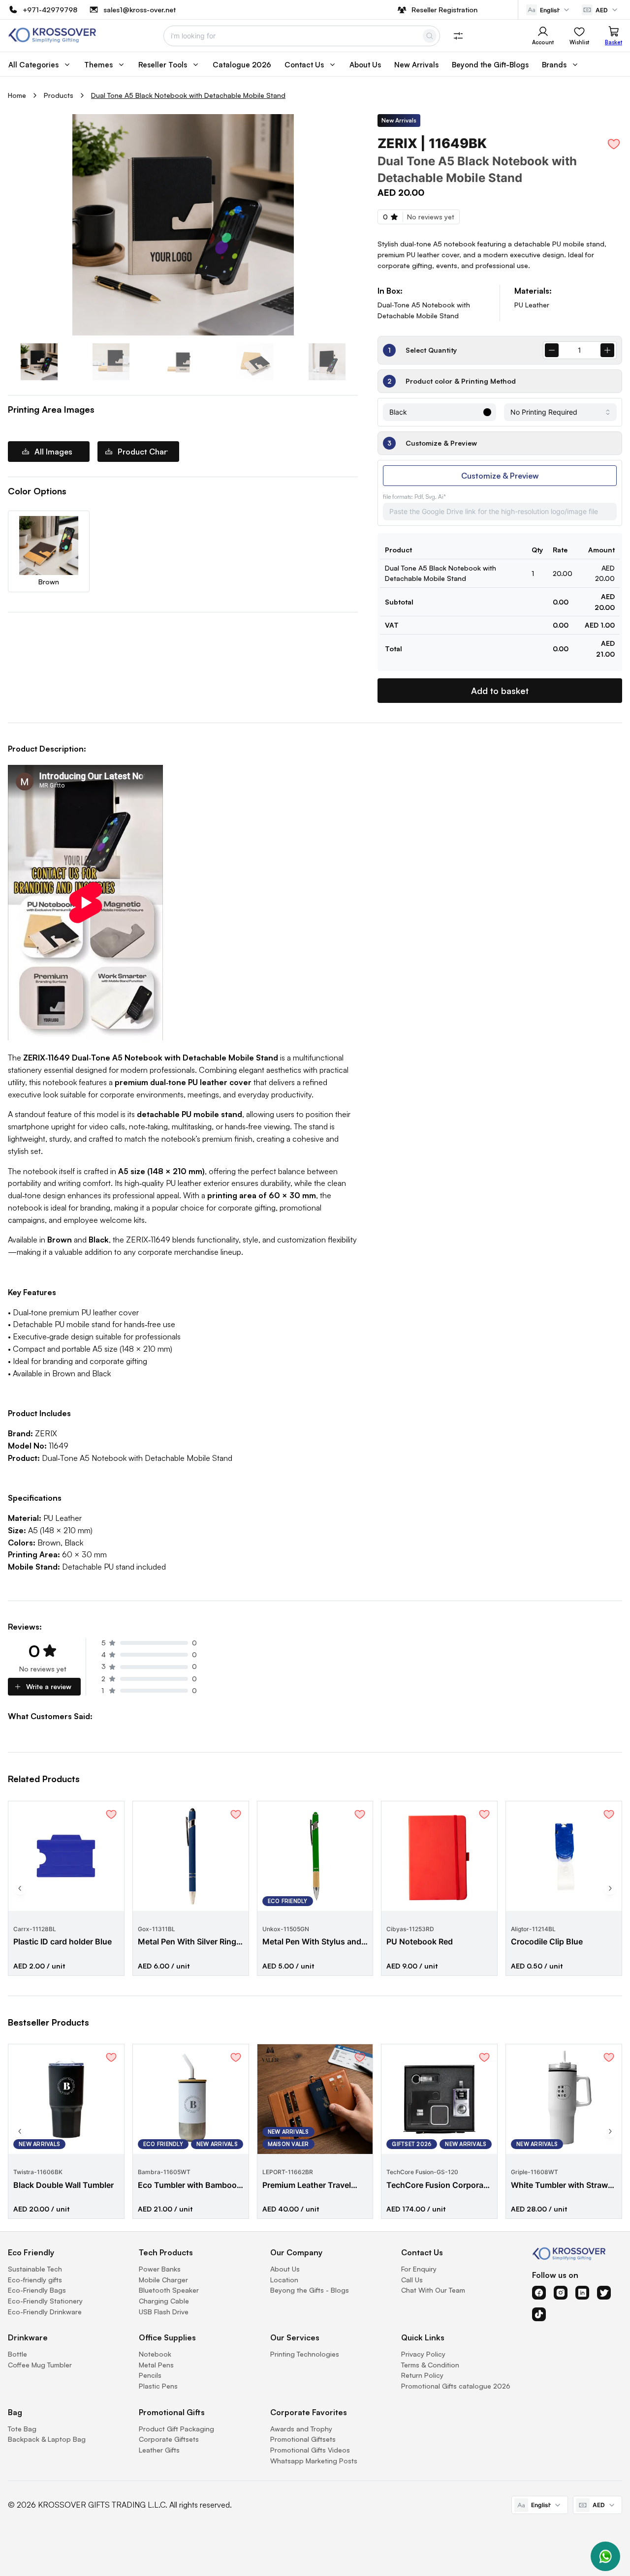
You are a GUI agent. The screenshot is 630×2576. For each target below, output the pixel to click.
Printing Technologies (305, 2354)
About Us (285, 2269)
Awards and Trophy (301, 2429)
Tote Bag (22, 2429)
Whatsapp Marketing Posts (314, 2461)
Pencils (150, 2375)
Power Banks (160, 2269)
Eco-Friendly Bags (37, 2290)
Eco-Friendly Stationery (45, 2301)
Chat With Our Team (433, 2290)
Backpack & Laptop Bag (47, 2439)
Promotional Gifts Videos (310, 2450)
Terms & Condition (430, 2365)
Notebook (155, 2354)
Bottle (17, 2354)
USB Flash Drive (164, 2312)
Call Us (412, 2280)
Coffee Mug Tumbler (40, 2365)
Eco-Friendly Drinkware (45, 2312)
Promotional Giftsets (303, 2439)
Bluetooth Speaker (169, 2290)
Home (17, 95)
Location (284, 2280)
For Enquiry (419, 2269)
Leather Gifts (159, 2450)
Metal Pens (156, 2365)
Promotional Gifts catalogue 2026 (456, 2386)
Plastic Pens (158, 2386)
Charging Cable (164, 2301)
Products (59, 95)
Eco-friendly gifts (35, 2280)
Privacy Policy (423, 2354)
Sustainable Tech (35, 2269)
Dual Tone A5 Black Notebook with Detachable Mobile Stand (188, 95)
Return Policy (422, 2375)
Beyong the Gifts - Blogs (310, 2290)
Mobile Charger (163, 2280)
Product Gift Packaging (176, 2429)
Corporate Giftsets (169, 2439)
